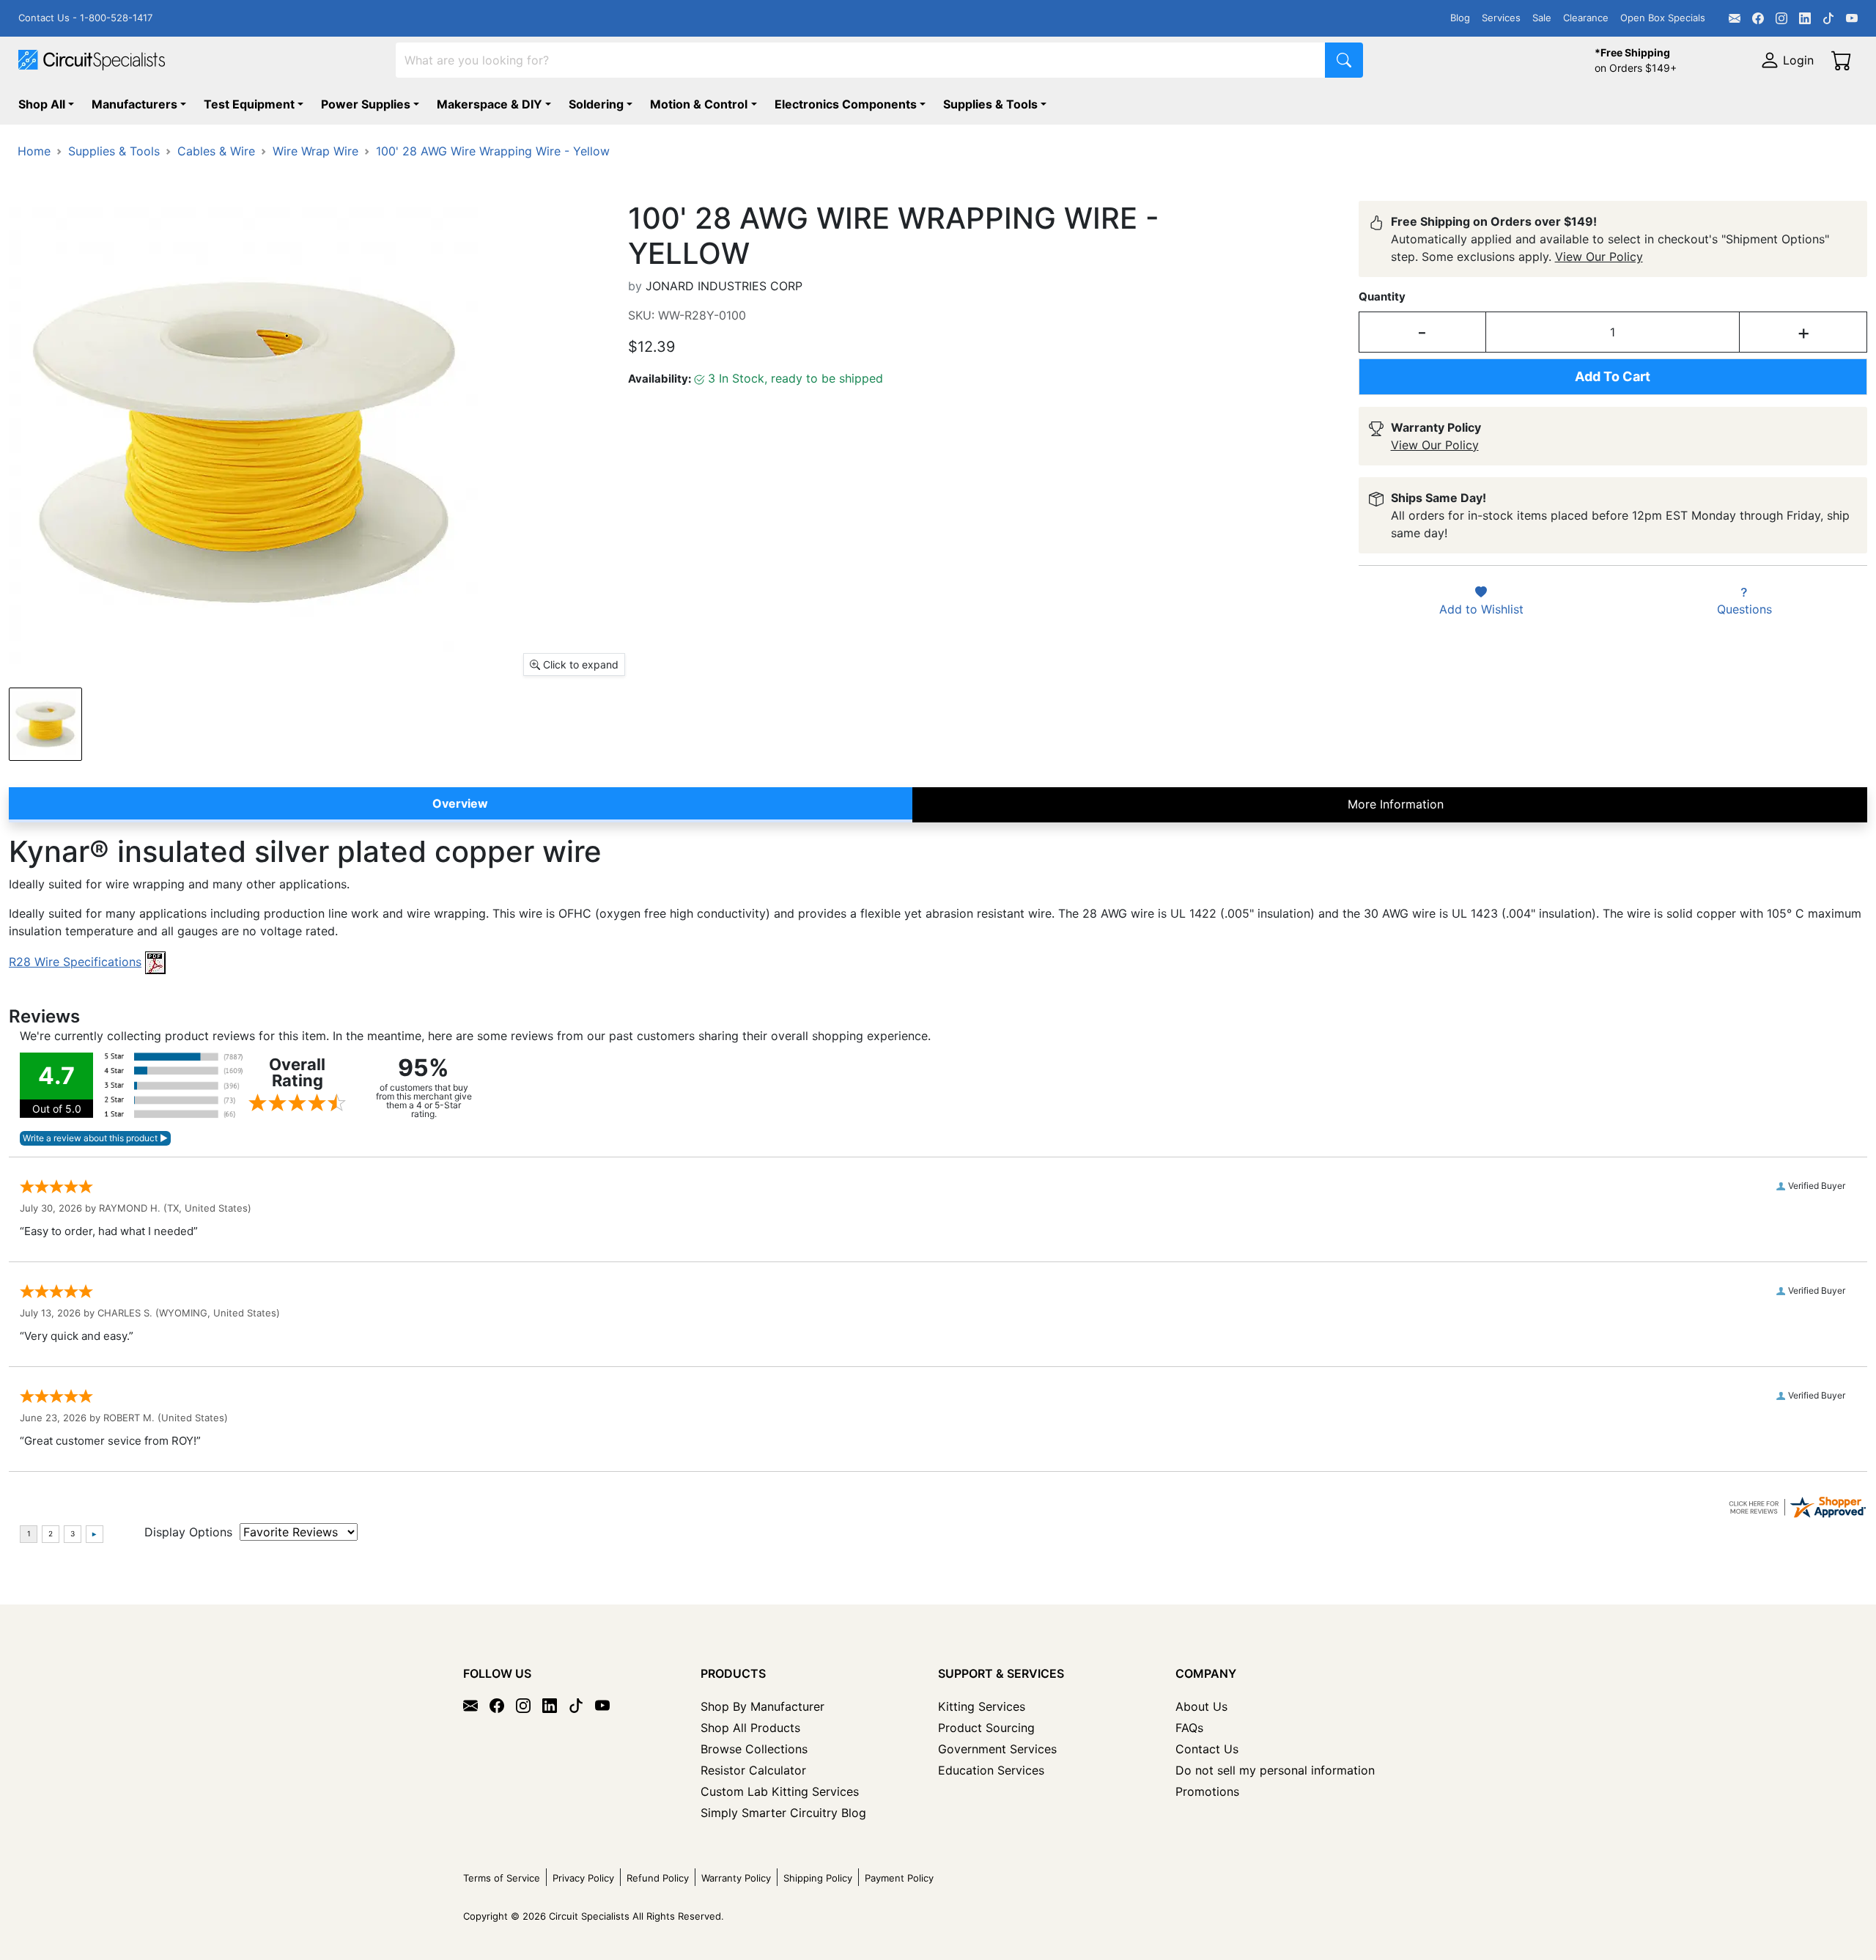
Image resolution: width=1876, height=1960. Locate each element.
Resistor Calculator (753, 1770)
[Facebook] (1758, 18)
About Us (1201, 1706)
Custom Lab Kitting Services (780, 1791)
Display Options (188, 1532)
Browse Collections (754, 1749)
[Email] (1735, 18)
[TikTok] (1828, 18)
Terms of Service (502, 1878)
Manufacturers (134, 104)
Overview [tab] (460, 803)
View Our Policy (1599, 257)
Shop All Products (750, 1728)
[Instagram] (1781, 18)
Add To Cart (1613, 376)
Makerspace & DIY (490, 104)
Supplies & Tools (990, 104)
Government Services (997, 1749)
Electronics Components (846, 104)
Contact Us (1207, 1749)
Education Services (991, 1770)
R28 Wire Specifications (75, 962)
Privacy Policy (583, 1878)
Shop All (42, 104)
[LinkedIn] (1805, 18)
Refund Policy (658, 1878)
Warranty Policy (736, 1878)
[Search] (1344, 60)
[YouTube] (1852, 18)
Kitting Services (982, 1706)
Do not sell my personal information (1275, 1770)
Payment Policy (899, 1878)
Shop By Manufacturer (762, 1706)
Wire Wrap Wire (315, 151)
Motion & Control (699, 104)
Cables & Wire (216, 151)
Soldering (596, 104)
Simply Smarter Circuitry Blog (783, 1813)
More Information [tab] (1396, 804)
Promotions (1207, 1791)
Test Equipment (249, 104)
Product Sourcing (986, 1728)
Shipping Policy (818, 1878)
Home (34, 151)
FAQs (1189, 1728)
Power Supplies (366, 104)
